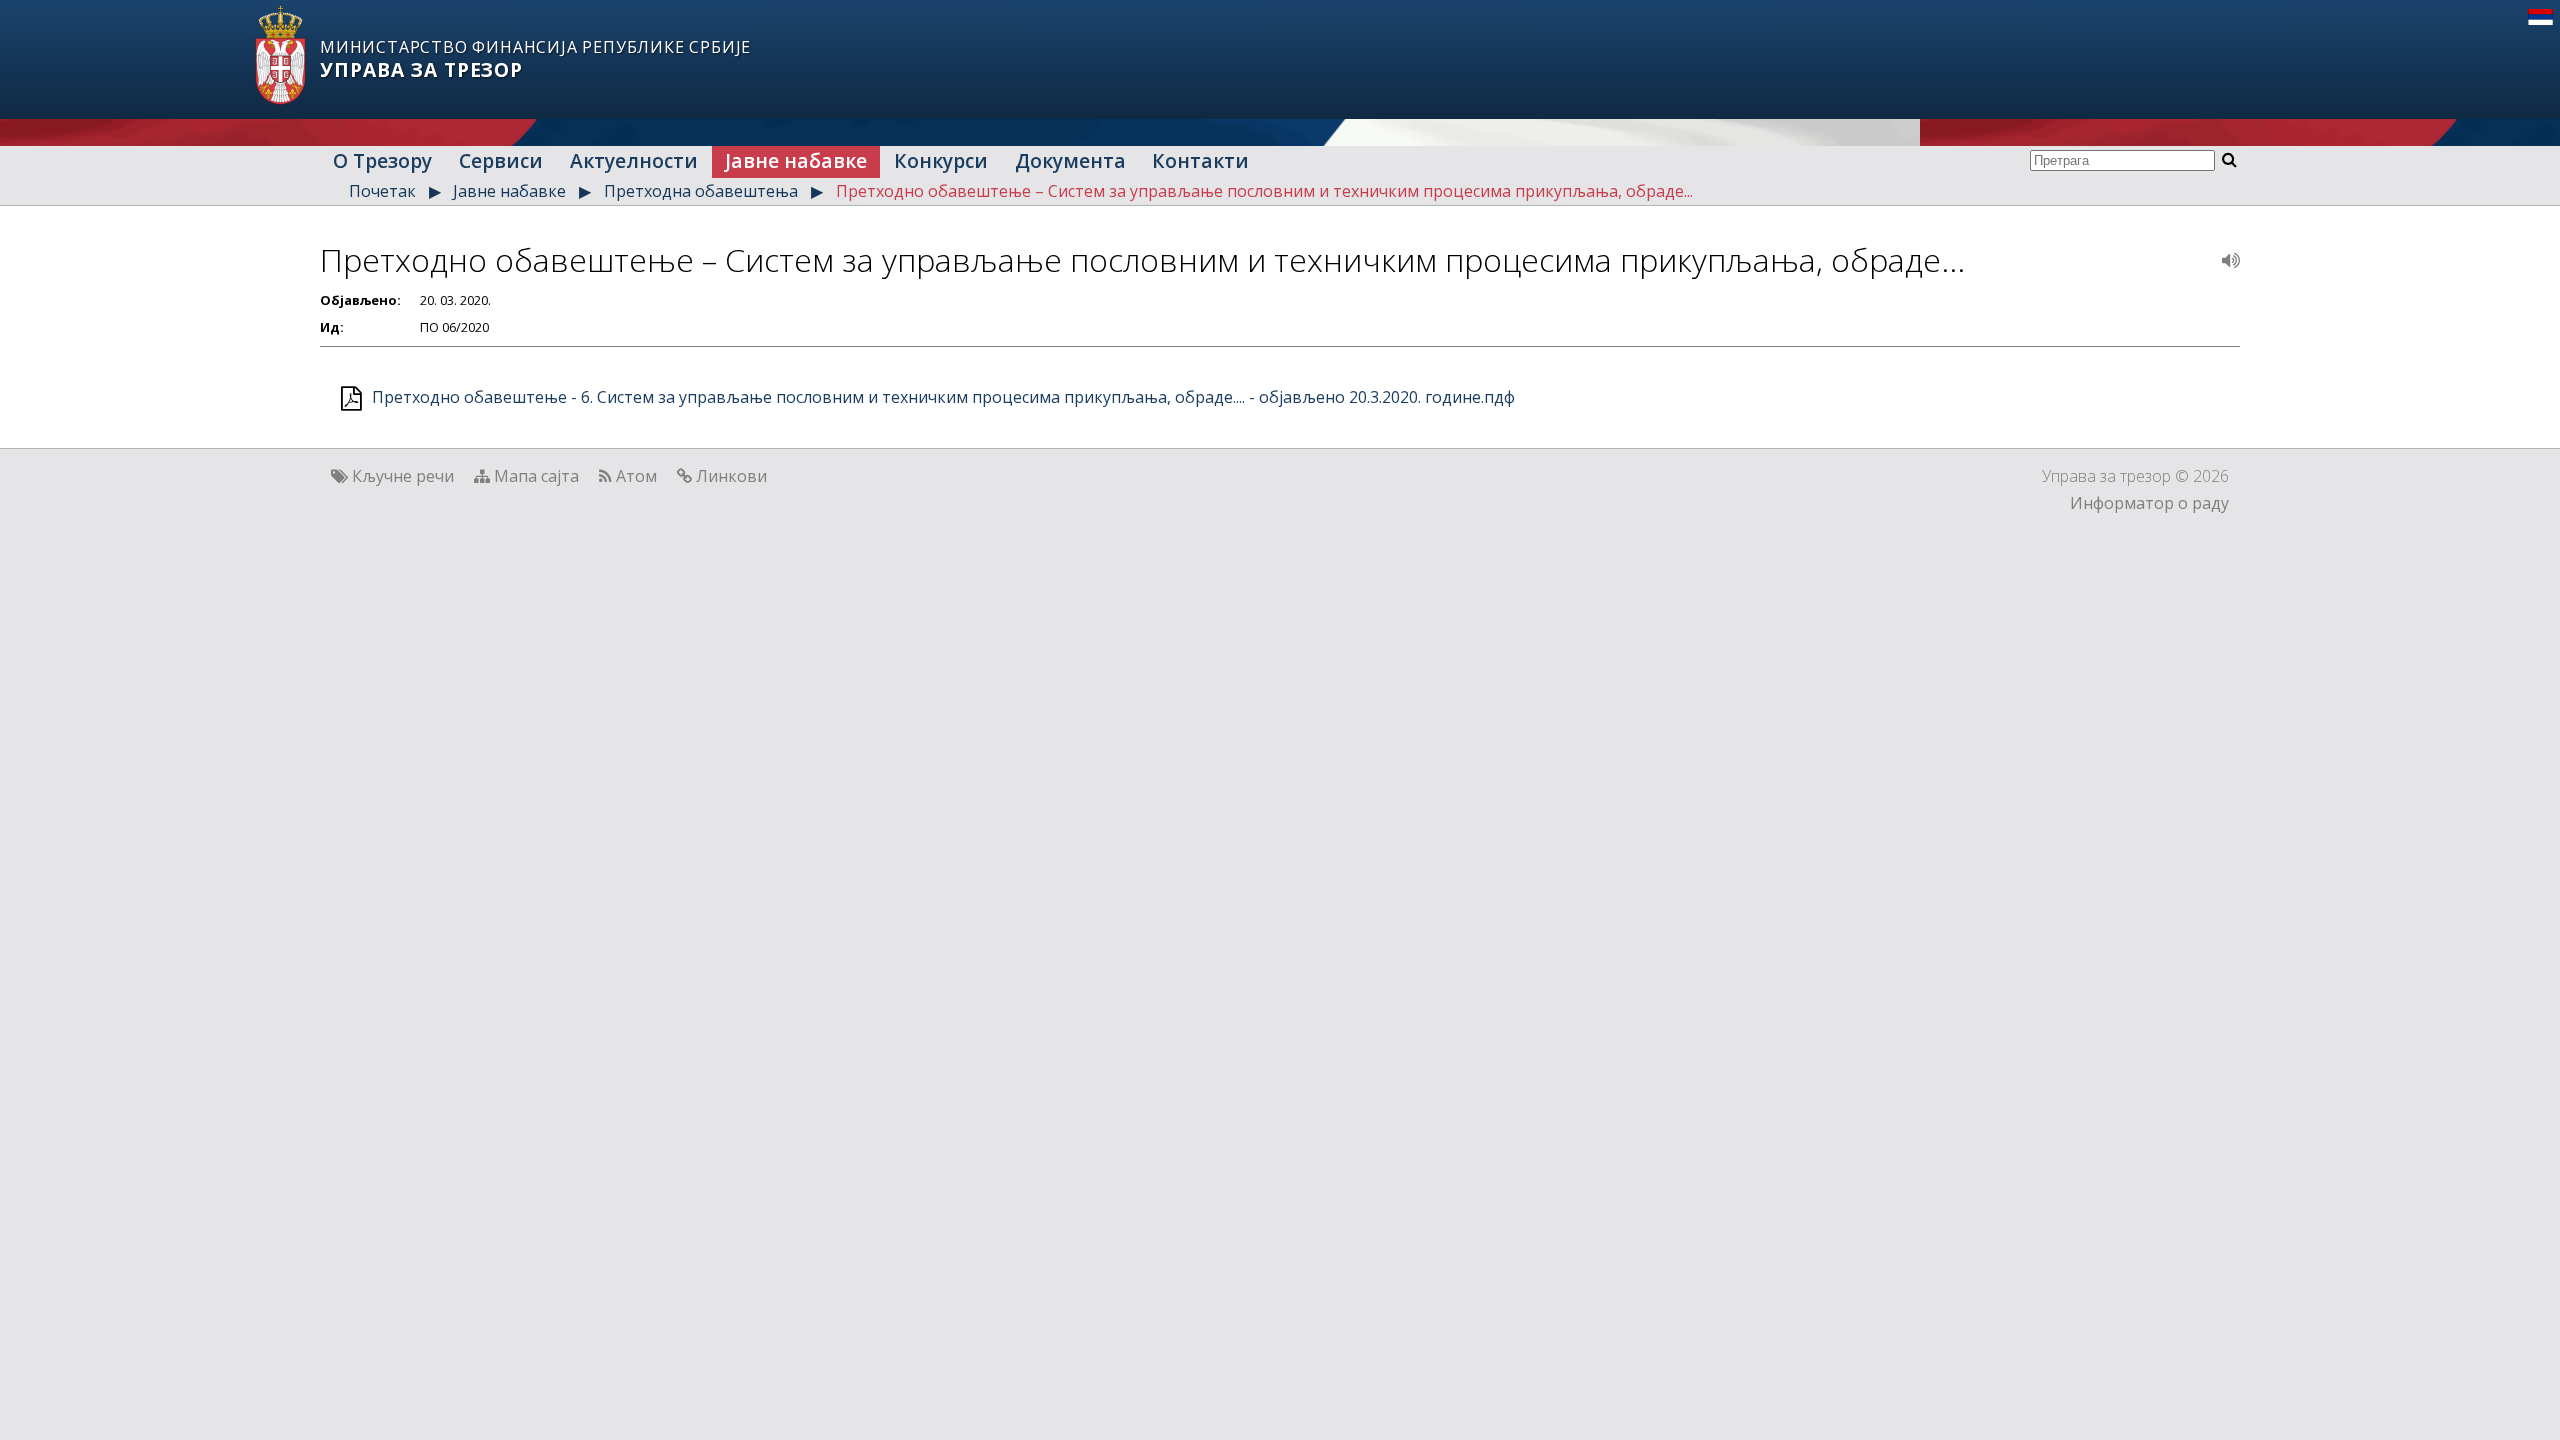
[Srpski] (2540, 19)
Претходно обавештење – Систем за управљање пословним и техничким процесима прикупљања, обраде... (1264, 191)
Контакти (1200, 160)
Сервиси (501, 160)
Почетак (382, 191)
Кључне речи (403, 476)
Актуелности (634, 160)
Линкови (731, 476)
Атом (636, 476)
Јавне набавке (796, 160)
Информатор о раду (2149, 503)
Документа (1070, 160)
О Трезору (382, 160)
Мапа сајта (536, 476)
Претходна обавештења (701, 191)
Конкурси (941, 160)
